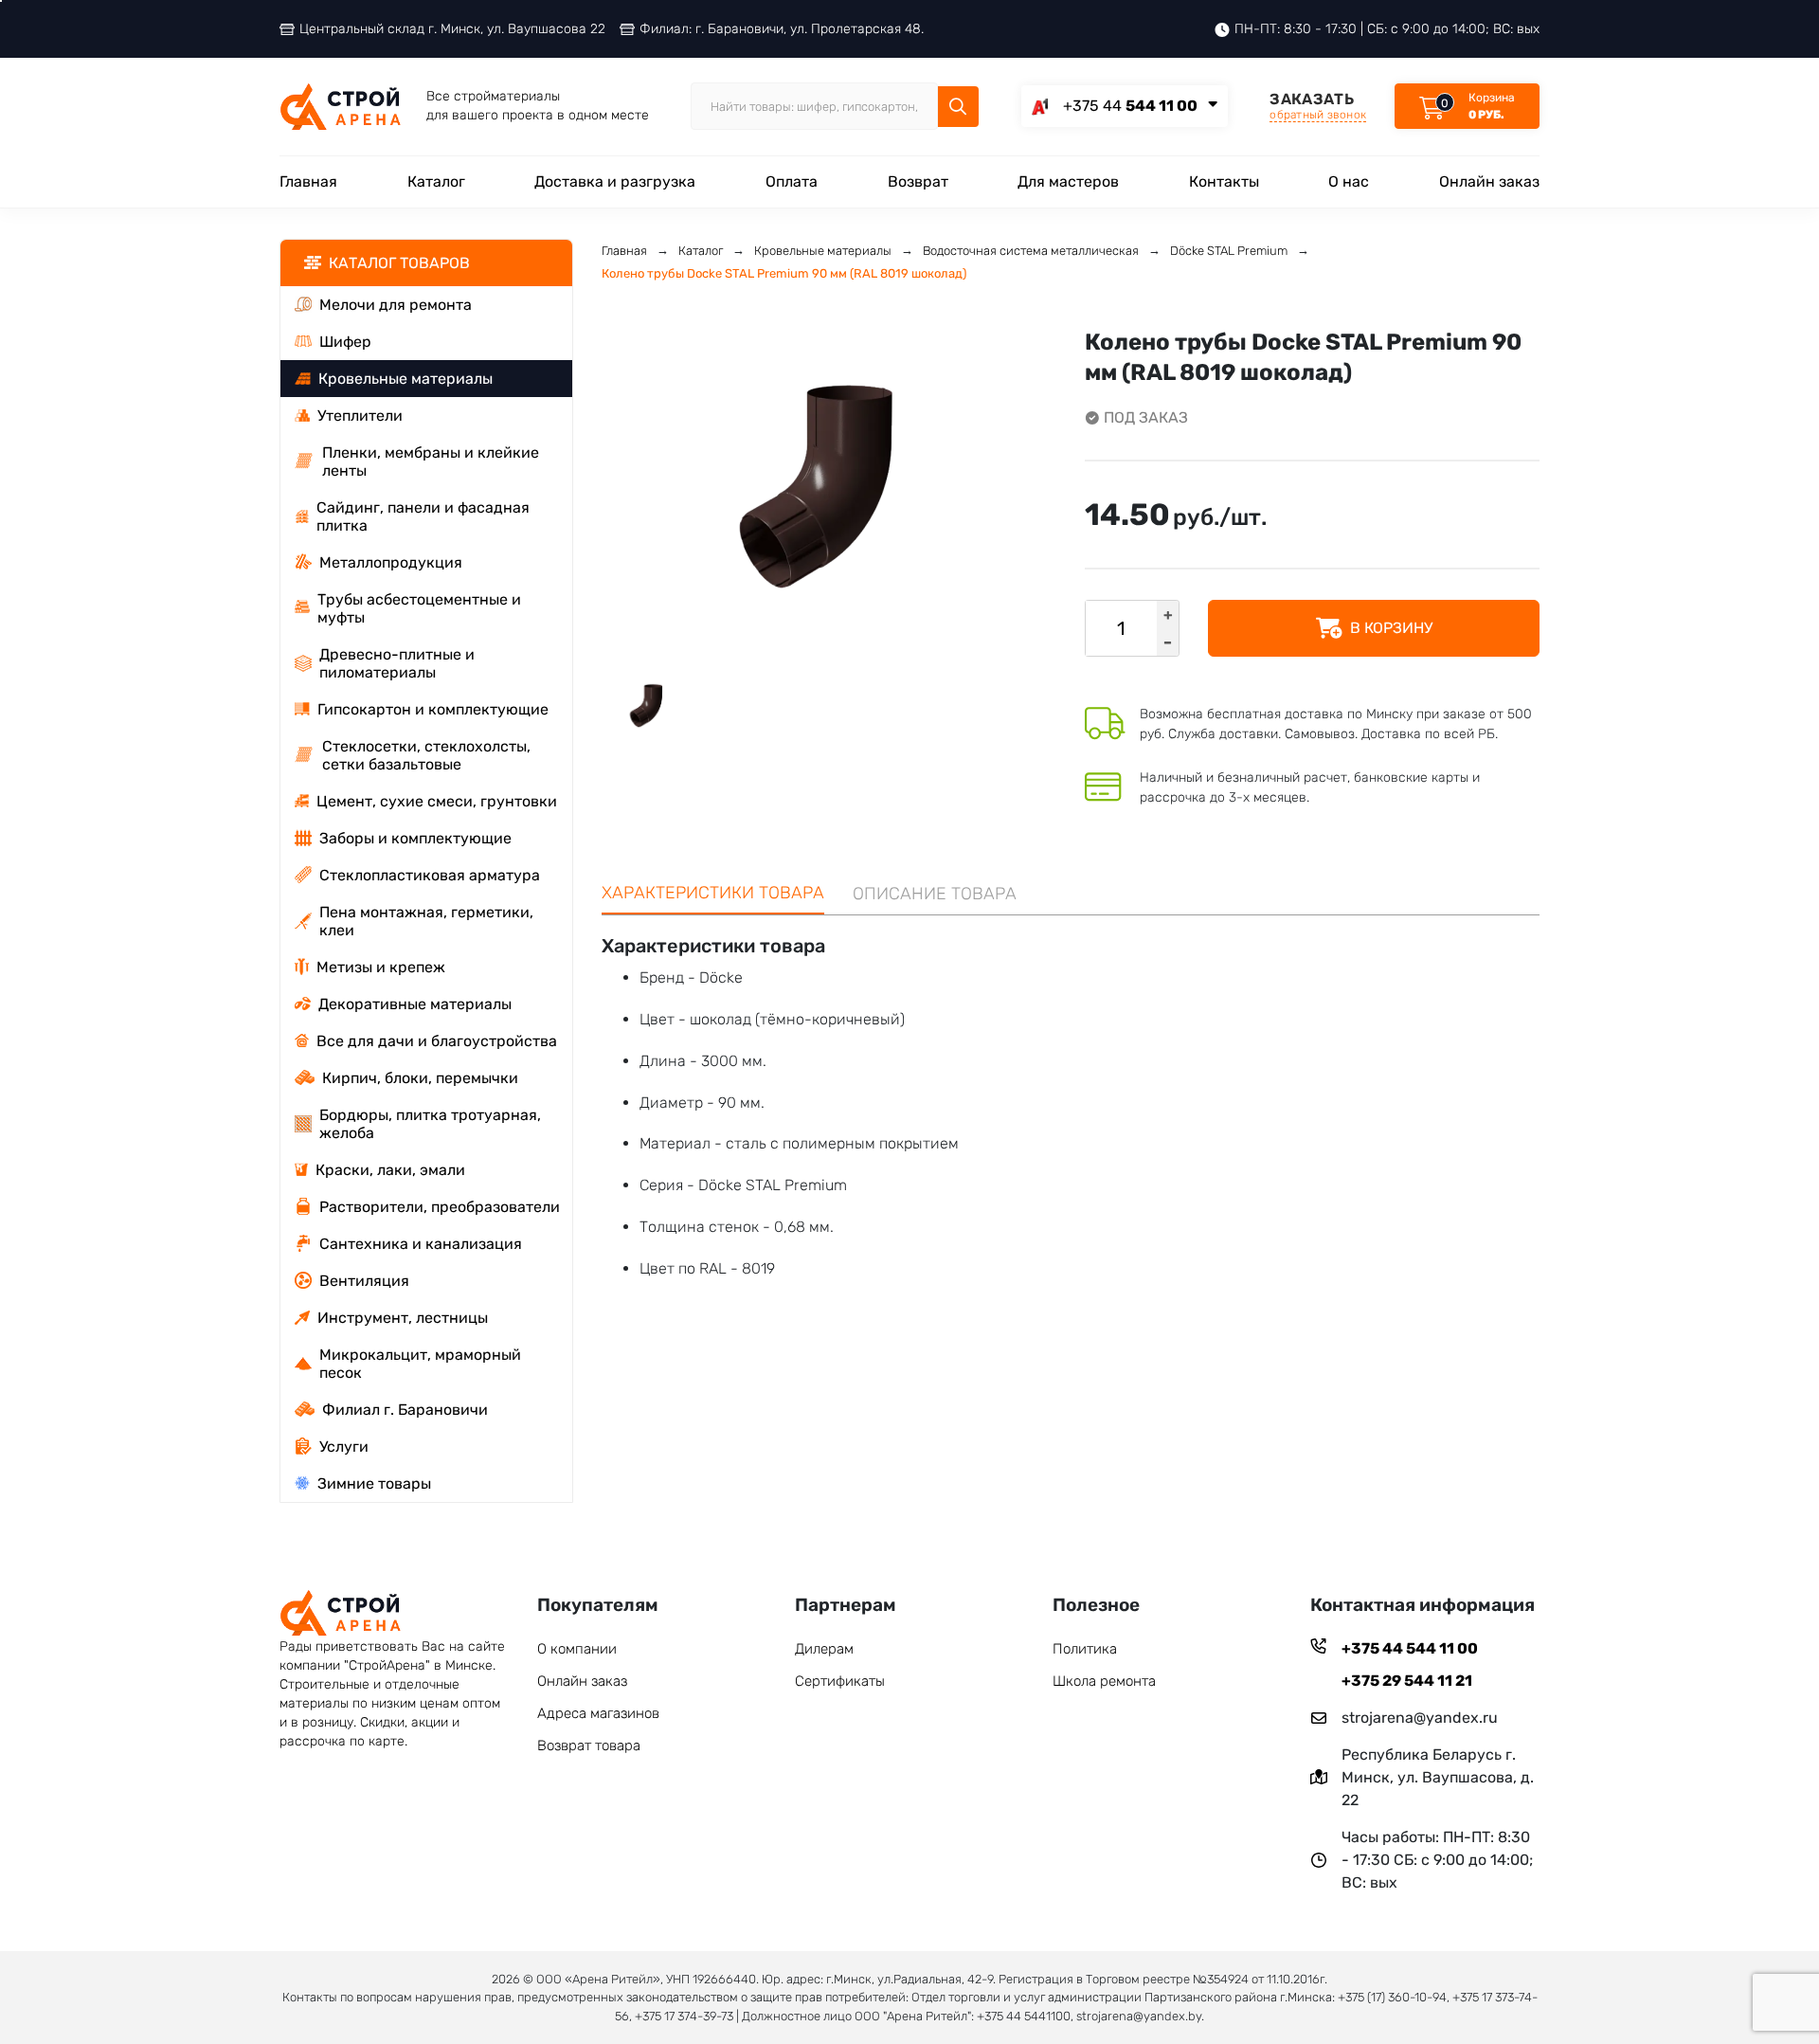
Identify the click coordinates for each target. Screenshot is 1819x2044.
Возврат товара (589, 1746)
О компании (577, 1649)
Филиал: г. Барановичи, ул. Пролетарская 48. (782, 29)
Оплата (792, 181)
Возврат (918, 181)
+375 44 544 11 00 (1410, 1648)
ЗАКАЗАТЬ (1318, 106)
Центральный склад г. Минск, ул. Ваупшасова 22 (452, 29)
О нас (1349, 181)
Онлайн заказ (1489, 181)
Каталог (436, 181)
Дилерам (824, 1649)
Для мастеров (1068, 181)
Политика (1085, 1649)
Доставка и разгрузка (615, 181)
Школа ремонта (1104, 1681)
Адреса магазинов (598, 1713)
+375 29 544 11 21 (1407, 1681)
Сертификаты (840, 1681)
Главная (308, 181)
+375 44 (1130, 106)
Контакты (1224, 181)
